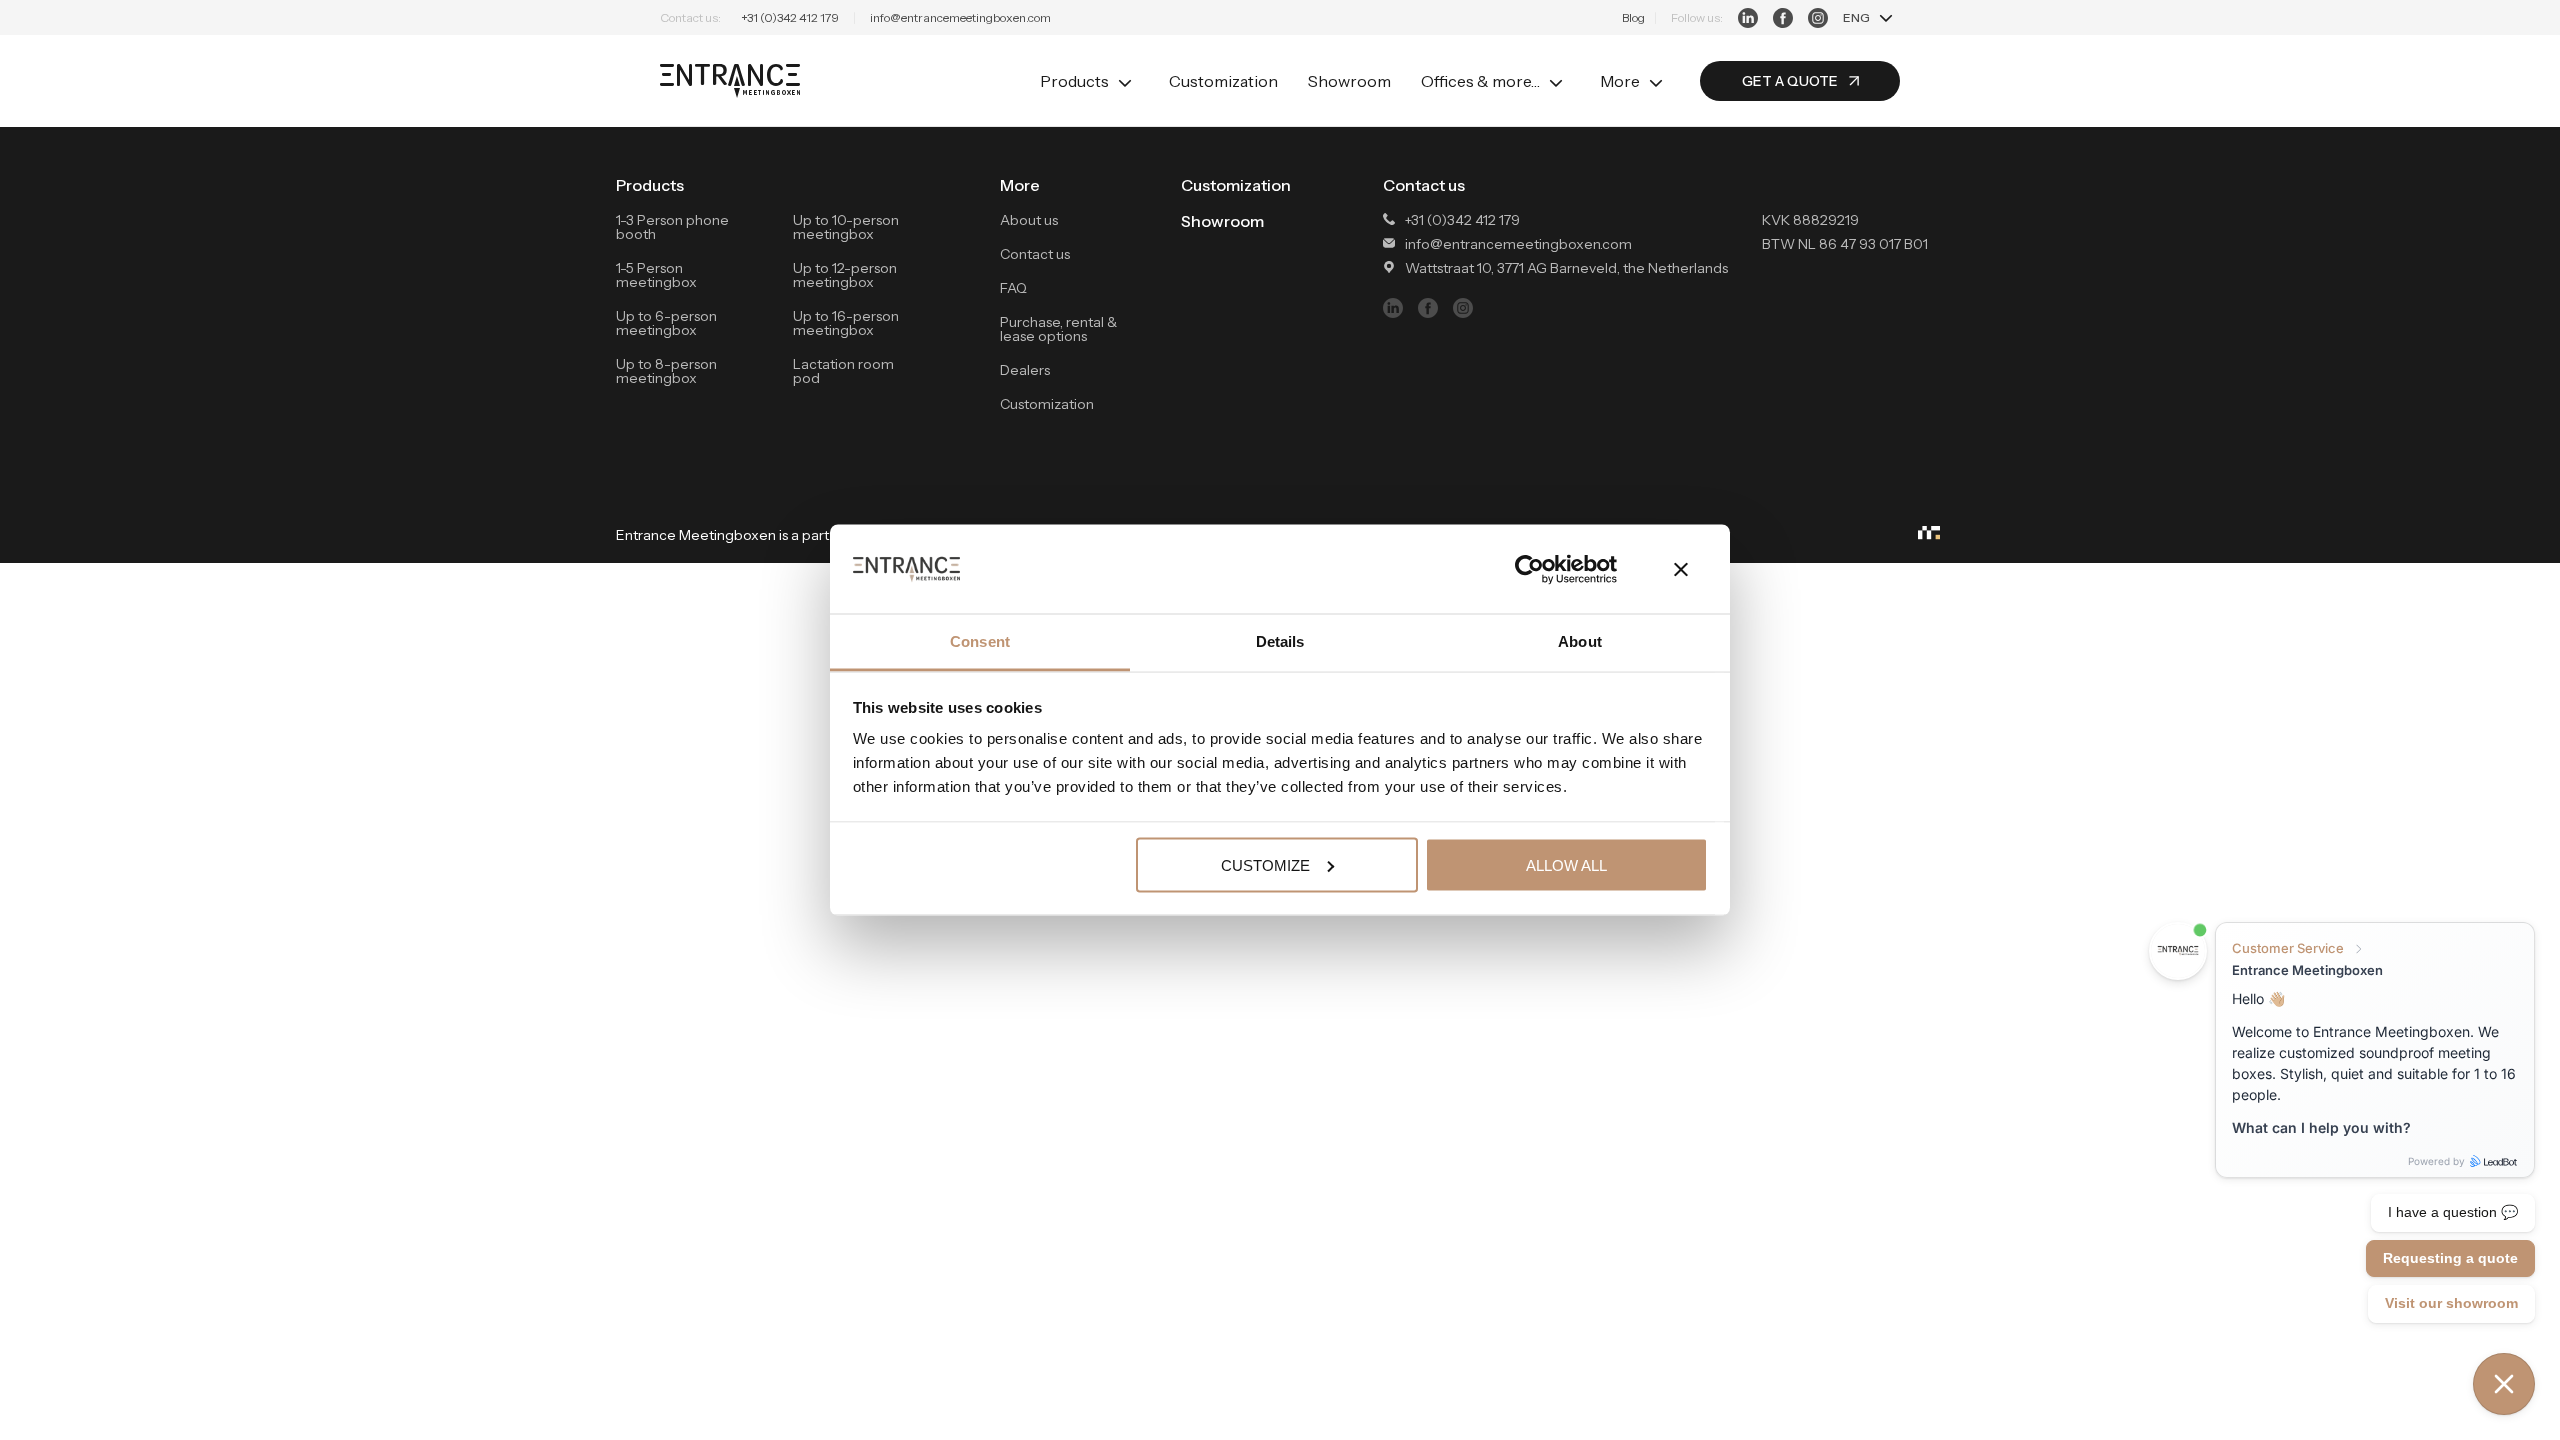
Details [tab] (1280, 641)
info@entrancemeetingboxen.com (960, 18)
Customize (1265, 864)
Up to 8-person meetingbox (666, 371)
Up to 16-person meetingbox (846, 323)
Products (1074, 81)
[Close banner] (1681, 569)
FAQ (1013, 288)
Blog (1633, 18)
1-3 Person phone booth (672, 227)
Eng (1856, 17)
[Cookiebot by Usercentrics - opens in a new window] (1529, 569)
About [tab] (1580, 641)
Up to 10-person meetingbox (846, 227)
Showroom (1349, 81)
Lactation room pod (843, 371)
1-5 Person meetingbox (656, 275)
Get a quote (1790, 81)
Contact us (1035, 254)
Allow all (1566, 864)
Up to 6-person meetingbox (666, 323)
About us (1029, 220)
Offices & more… (1480, 81)
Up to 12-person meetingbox (845, 275)
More (1620, 81)
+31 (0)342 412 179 (790, 18)
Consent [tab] (980, 641)
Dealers (1025, 370)
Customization (1223, 81)
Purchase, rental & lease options (1058, 329)
